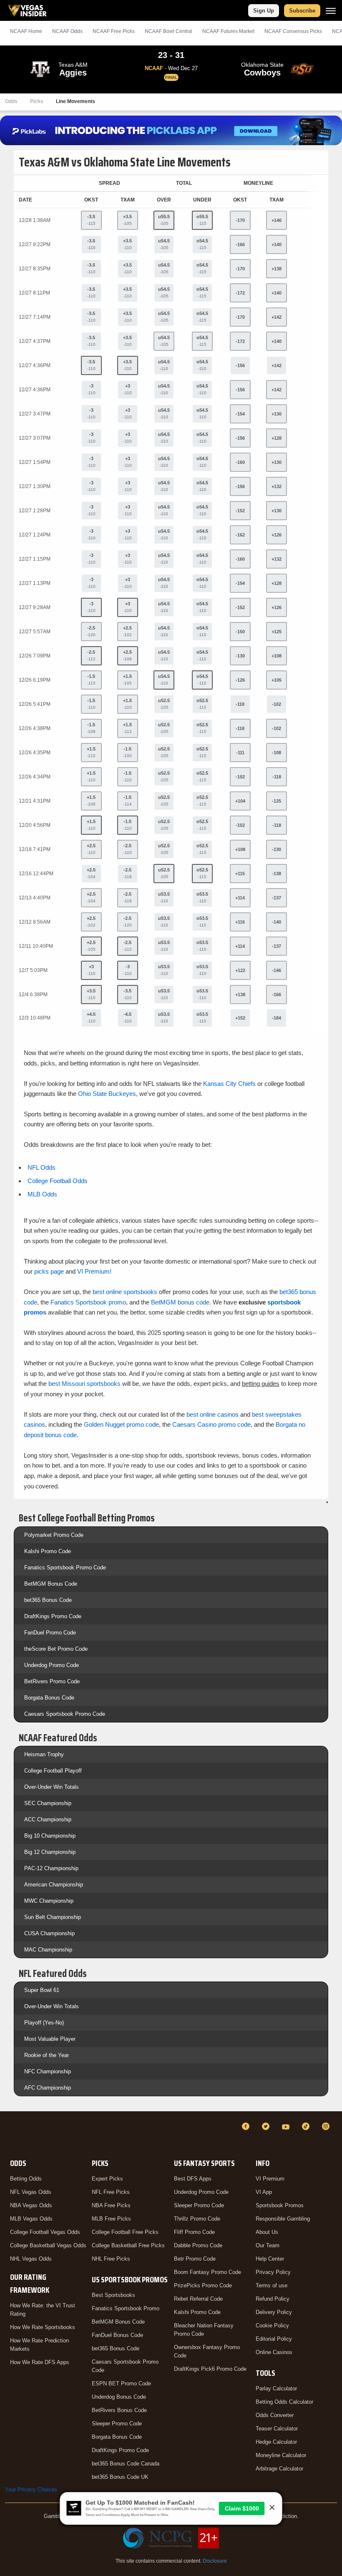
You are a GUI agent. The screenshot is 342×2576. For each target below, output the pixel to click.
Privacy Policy (273, 2272)
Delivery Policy (274, 2312)
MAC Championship (48, 1950)
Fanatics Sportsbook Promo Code (65, 1568)
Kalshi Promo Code (48, 1551)
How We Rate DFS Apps (40, 2362)
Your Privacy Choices (31, 2489)
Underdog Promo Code (52, 1665)
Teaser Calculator (277, 2429)
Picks (37, 101)
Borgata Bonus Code (49, 1698)
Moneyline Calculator (281, 2455)
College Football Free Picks (125, 2232)
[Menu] (331, 11)
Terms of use (272, 2285)
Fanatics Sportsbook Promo (126, 2308)
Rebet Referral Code (198, 2299)
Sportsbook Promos (280, 2205)
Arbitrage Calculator (279, 2469)
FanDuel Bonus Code (117, 2335)
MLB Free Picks (111, 2219)
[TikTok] (307, 2126)
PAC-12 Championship (51, 1868)
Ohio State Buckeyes (107, 1094)
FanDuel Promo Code (50, 1633)
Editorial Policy (274, 2339)
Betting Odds (26, 2179)
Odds (11, 101)
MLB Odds (42, 1194)
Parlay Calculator (276, 2388)
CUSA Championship (49, 1933)
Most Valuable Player (50, 2039)
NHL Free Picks (111, 2259)
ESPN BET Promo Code (121, 2383)
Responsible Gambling (283, 2219)
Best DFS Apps (193, 2179)
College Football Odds (58, 1181)
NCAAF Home (26, 31)
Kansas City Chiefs (229, 1084)
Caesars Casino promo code (211, 1424)
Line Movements (75, 101)
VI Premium (270, 2179)
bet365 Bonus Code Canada (126, 2464)
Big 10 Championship (50, 1836)
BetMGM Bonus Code (51, 1584)
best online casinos (212, 1414)
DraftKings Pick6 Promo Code (210, 2369)
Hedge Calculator (276, 2442)
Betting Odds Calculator (284, 2402)
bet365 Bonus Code (48, 1600)
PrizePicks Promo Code (203, 2285)
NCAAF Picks (114, 31)
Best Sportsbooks (113, 2295)
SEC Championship (48, 1803)
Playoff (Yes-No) (44, 2023)
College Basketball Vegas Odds (48, 2245)
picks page (49, 1271)
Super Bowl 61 (42, 1990)
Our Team (268, 2245)
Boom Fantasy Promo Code (207, 2272)
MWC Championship (49, 1901)
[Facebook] (247, 2126)
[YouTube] (287, 2126)
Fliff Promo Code (194, 2232)
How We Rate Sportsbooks (43, 2327)
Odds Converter (275, 2415)
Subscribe (302, 11)
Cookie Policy (272, 2325)
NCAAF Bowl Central (168, 31)
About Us (267, 2232)
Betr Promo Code (195, 2259)
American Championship (54, 1885)
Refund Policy (273, 2299)
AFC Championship (48, 2088)
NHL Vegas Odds (31, 2259)
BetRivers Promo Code (52, 1681)
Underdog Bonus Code (119, 2397)
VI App (264, 2192)
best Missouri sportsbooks (84, 1384)
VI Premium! (94, 1271)
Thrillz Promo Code (197, 2219)
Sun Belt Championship (53, 1917)
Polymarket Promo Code (54, 1535)
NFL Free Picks (111, 2192)
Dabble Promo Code (198, 2245)
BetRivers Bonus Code (119, 2410)
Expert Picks (107, 2179)
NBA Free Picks (111, 2205)
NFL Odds (41, 1167)
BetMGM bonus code (180, 1302)
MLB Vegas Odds (31, 2219)
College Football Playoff (53, 1771)
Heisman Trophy (44, 1754)
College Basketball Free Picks (128, 2245)
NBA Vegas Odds (31, 2205)
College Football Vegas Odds (45, 2232)
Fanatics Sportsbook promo (88, 1302)
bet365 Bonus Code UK (120, 2477)
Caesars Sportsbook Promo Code (65, 1714)
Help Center (270, 2259)
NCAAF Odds (67, 31)
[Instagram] (327, 2126)
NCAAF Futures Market (228, 31)
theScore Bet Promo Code (56, 1649)
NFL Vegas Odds (31, 2192)
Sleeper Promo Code (117, 2424)
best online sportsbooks (125, 1292)
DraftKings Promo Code (53, 1616)
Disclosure (215, 2561)
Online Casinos (274, 2352)
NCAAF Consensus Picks (293, 31)
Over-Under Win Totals (52, 1787)
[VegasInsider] (10, 2134)
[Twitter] (267, 2126)
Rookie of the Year (47, 2055)
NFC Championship (48, 2071)
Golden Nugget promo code (121, 1424)
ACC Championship (48, 1819)
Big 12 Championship (50, 1852)
